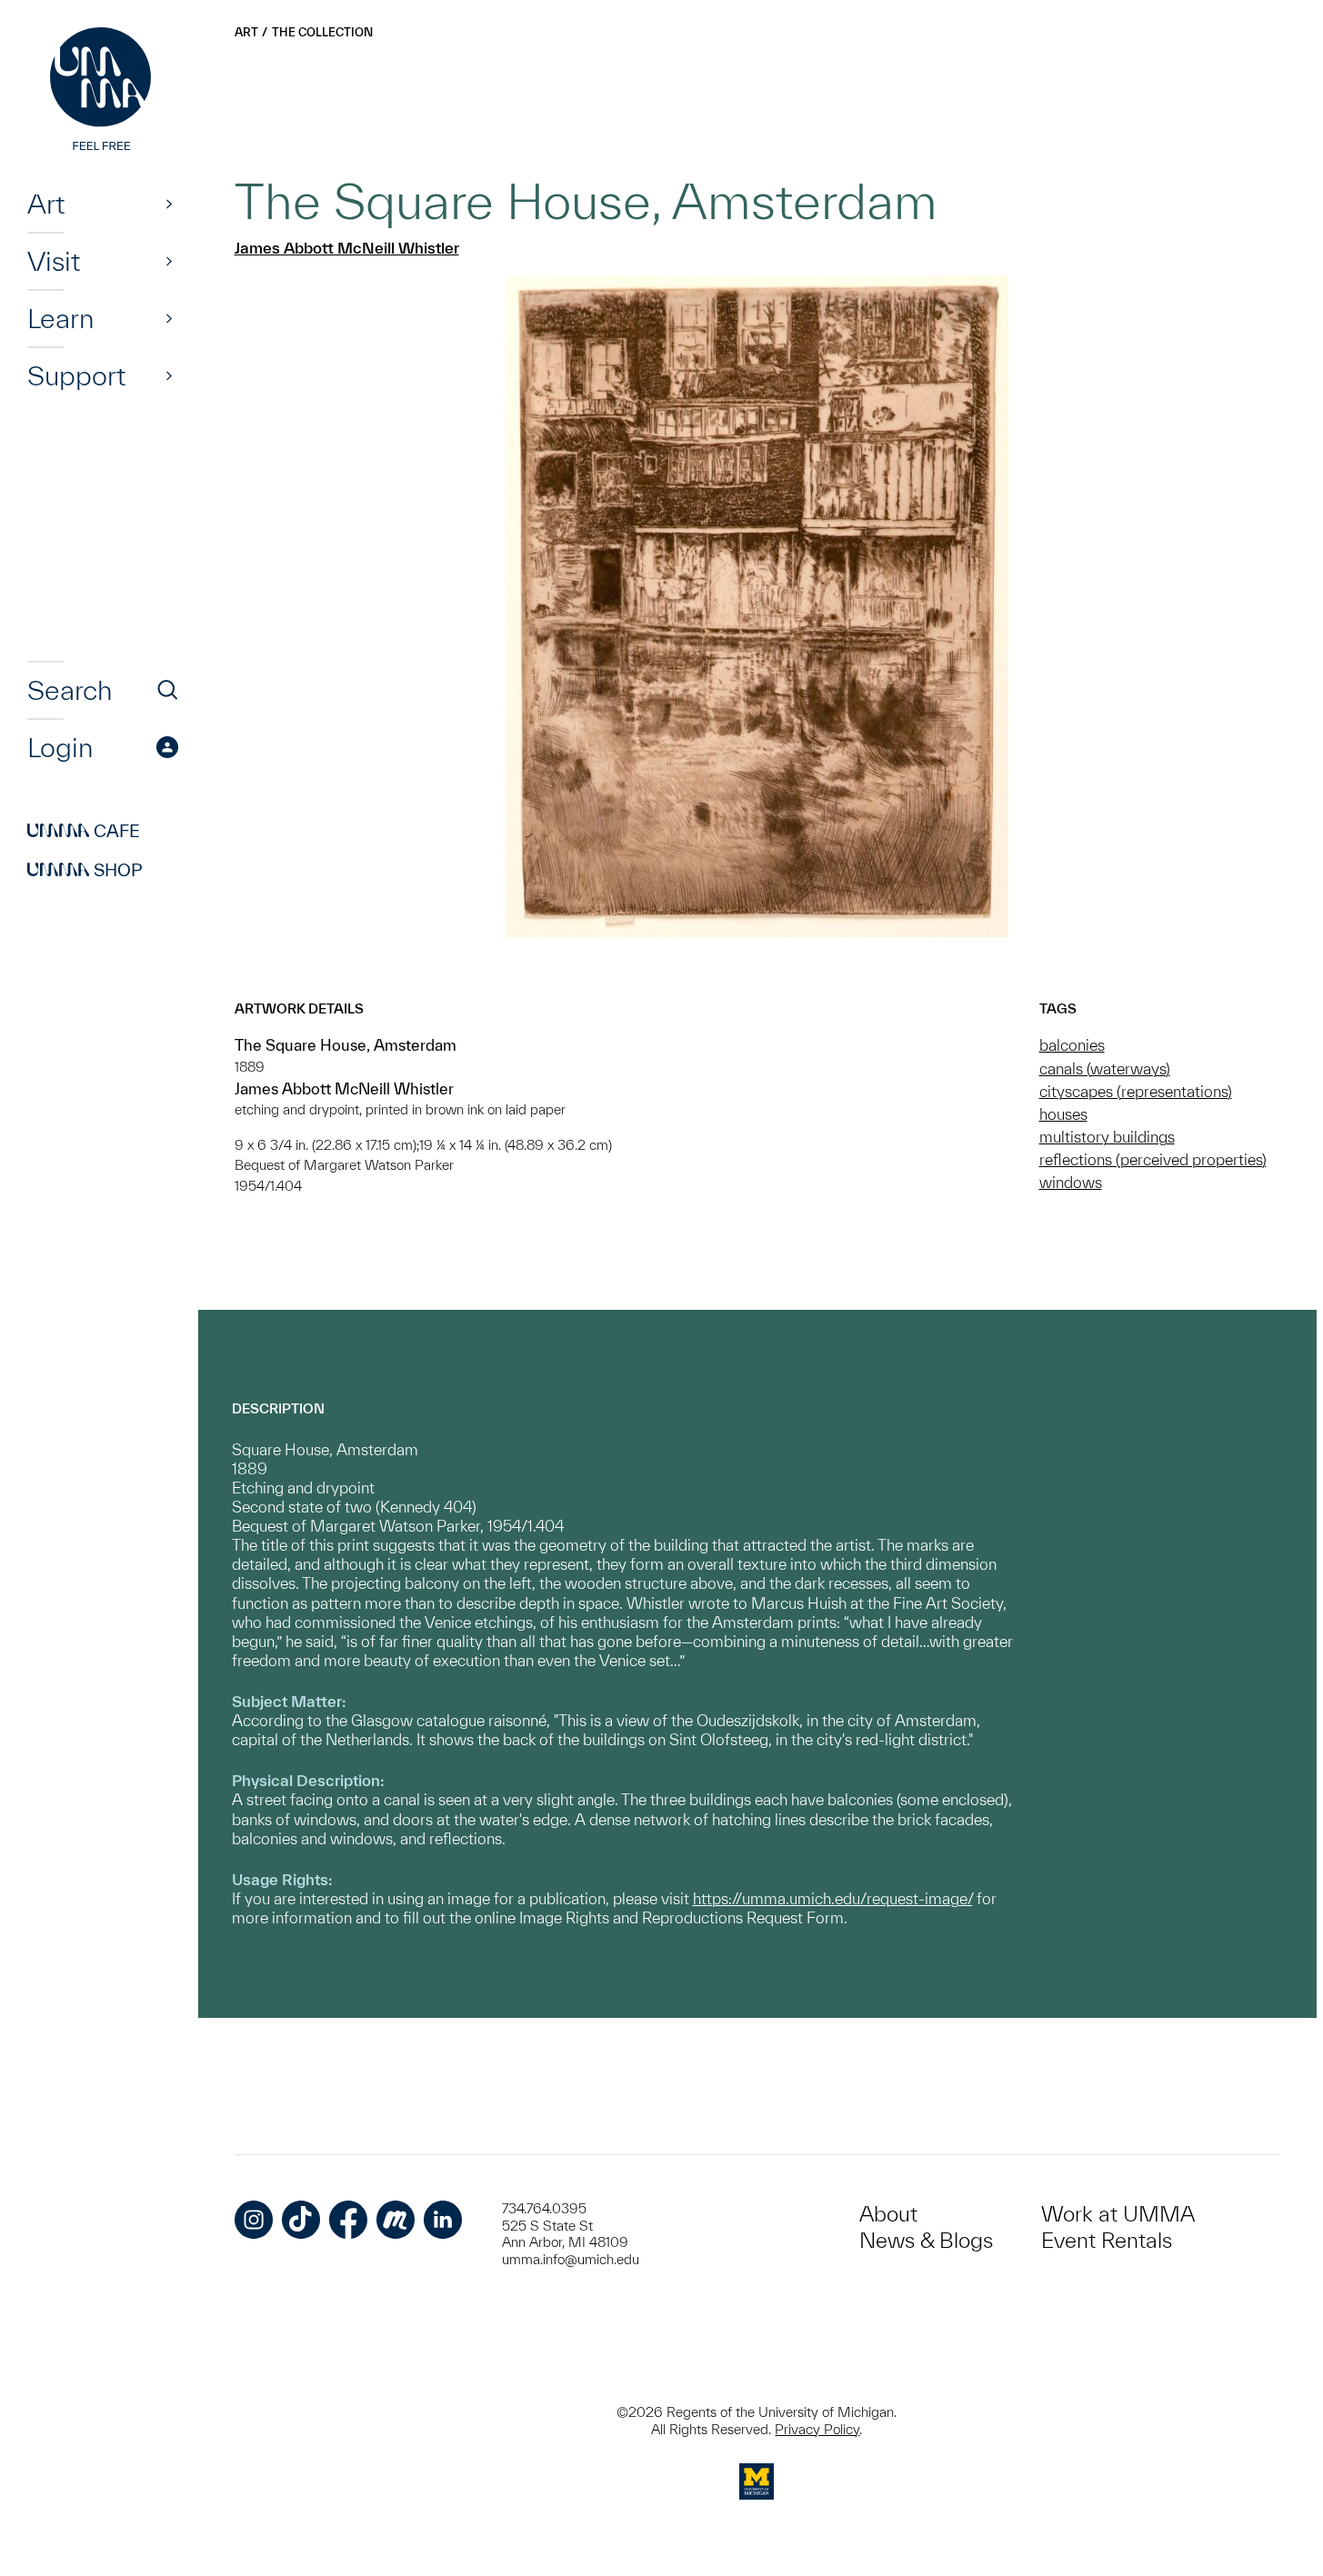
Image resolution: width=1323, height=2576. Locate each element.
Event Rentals (1107, 2240)
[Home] (103, 91)
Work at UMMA (1118, 2214)
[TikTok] (301, 2220)
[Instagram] (254, 2220)
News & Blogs (926, 2240)
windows (1071, 1182)
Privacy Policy (817, 2429)
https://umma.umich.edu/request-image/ (833, 1898)
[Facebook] (348, 2220)
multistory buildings (1107, 1137)
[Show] (169, 204)
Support (76, 375)
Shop (85, 870)
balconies (1072, 1045)
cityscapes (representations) (1136, 1091)
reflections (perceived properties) (1153, 1159)
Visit (54, 261)
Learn (60, 318)
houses (1063, 1114)
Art (46, 204)
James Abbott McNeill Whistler (347, 248)
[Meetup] (396, 2220)
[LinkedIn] (443, 2220)
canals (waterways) (1105, 1068)
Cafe (84, 831)
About (888, 2214)
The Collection (322, 32)
